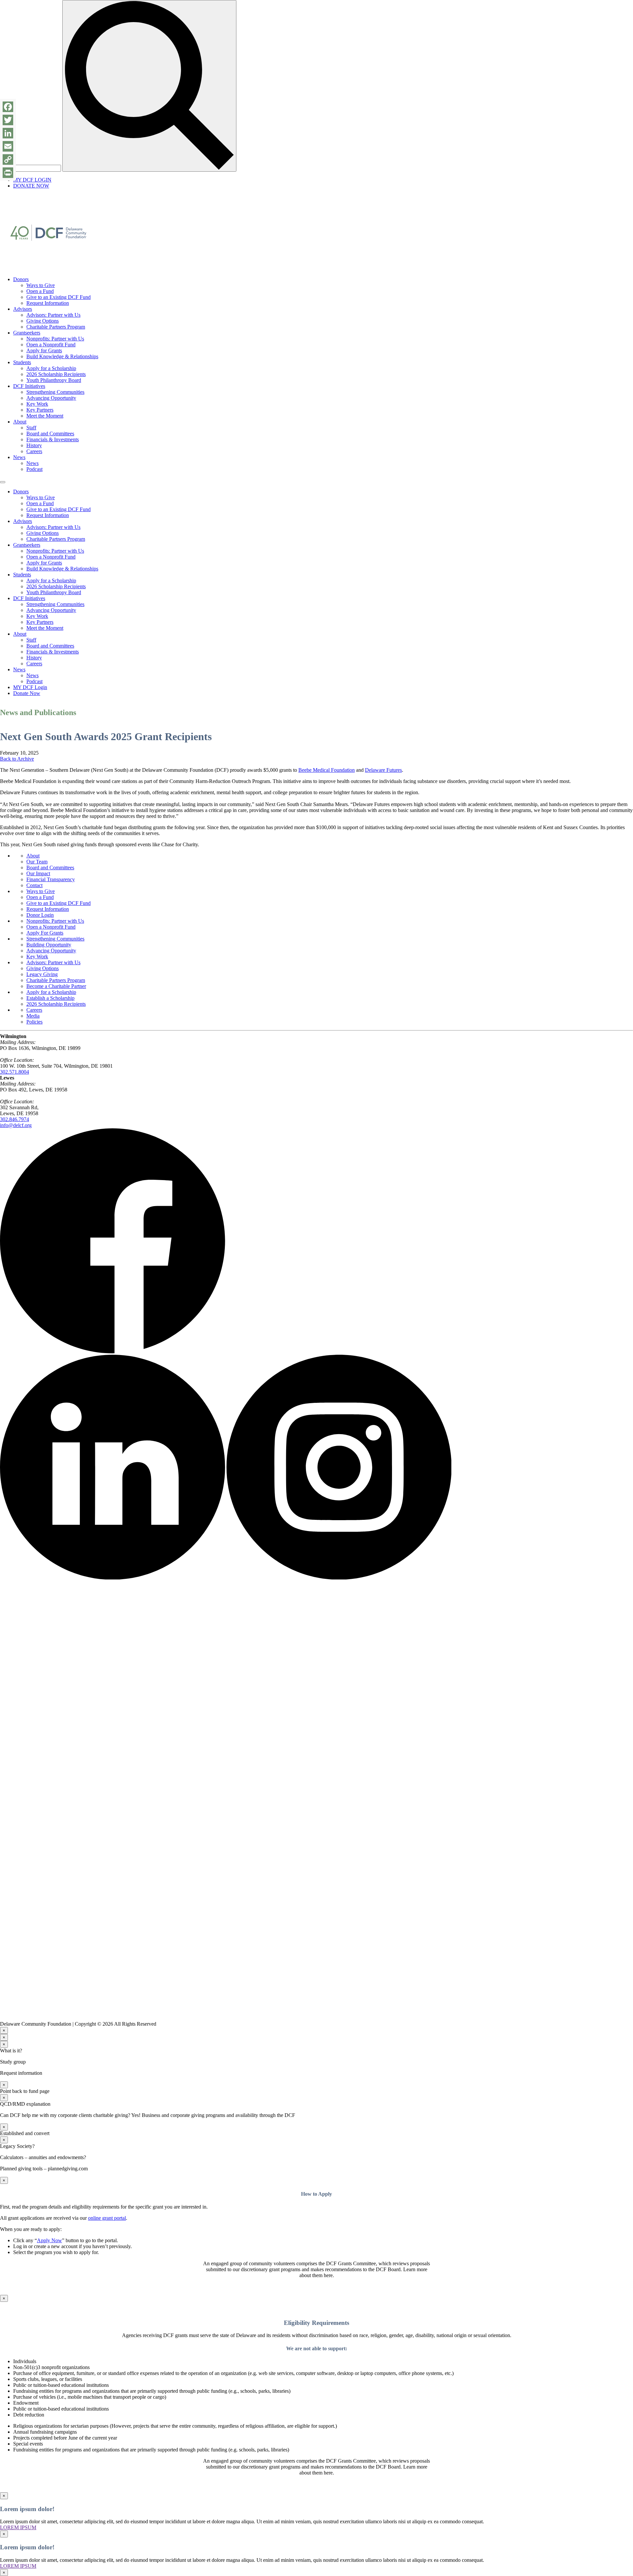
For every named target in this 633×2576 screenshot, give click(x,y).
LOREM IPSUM (18, 2527)
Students (22, 362)
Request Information (48, 303)
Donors (21, 279)
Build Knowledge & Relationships (62, 356)
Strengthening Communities (55, 392)
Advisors (23, 309)
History (34, 445)
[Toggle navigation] (3, 482)
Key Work (37, 404)
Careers (34, 451)
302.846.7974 (15, 1119)
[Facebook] (8, 107)
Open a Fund (40, 291)
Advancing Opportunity (51, 398)
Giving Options (43, 321)
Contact (34, 885)
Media (33, 1016)
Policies (34, 1022)
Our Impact (38, 873)
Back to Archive (17, 759)
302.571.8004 (15, 1072)
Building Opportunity (49, 945)
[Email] (8, 146)
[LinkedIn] (8, 133)
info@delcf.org (16, 1125)
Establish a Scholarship (50, 998)
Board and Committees (50, 434)
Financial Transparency (51, 879)
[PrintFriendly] (8, 173)
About (20, 422)
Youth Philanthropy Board (54, 380)
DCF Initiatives (29, 386)
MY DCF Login (30, 687)
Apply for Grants (44, 350)
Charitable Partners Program (56, 327)
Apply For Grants (45, 933)
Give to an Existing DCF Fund (59, 297)
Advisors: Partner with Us (53, 315)
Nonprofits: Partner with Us (55, 339)
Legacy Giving (42, 974)
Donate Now (27, 693)
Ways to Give (41, 285)
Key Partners (40, 410)
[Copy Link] (8, 159)
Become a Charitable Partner (56, 986)
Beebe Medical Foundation (327, 770)
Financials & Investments (53, 439)
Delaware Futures (383, 770)
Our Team (37, 862)
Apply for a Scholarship (51, 368)
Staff (31, 428)
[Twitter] (8, 120)
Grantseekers (27, 333)
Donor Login (40, 915)
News (19, 457)
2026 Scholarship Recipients (56, 374)
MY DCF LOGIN (32, 180)
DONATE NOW (31, 186)
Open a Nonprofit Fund (51, 345)
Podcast (34, 469)
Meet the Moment (45, 416)
